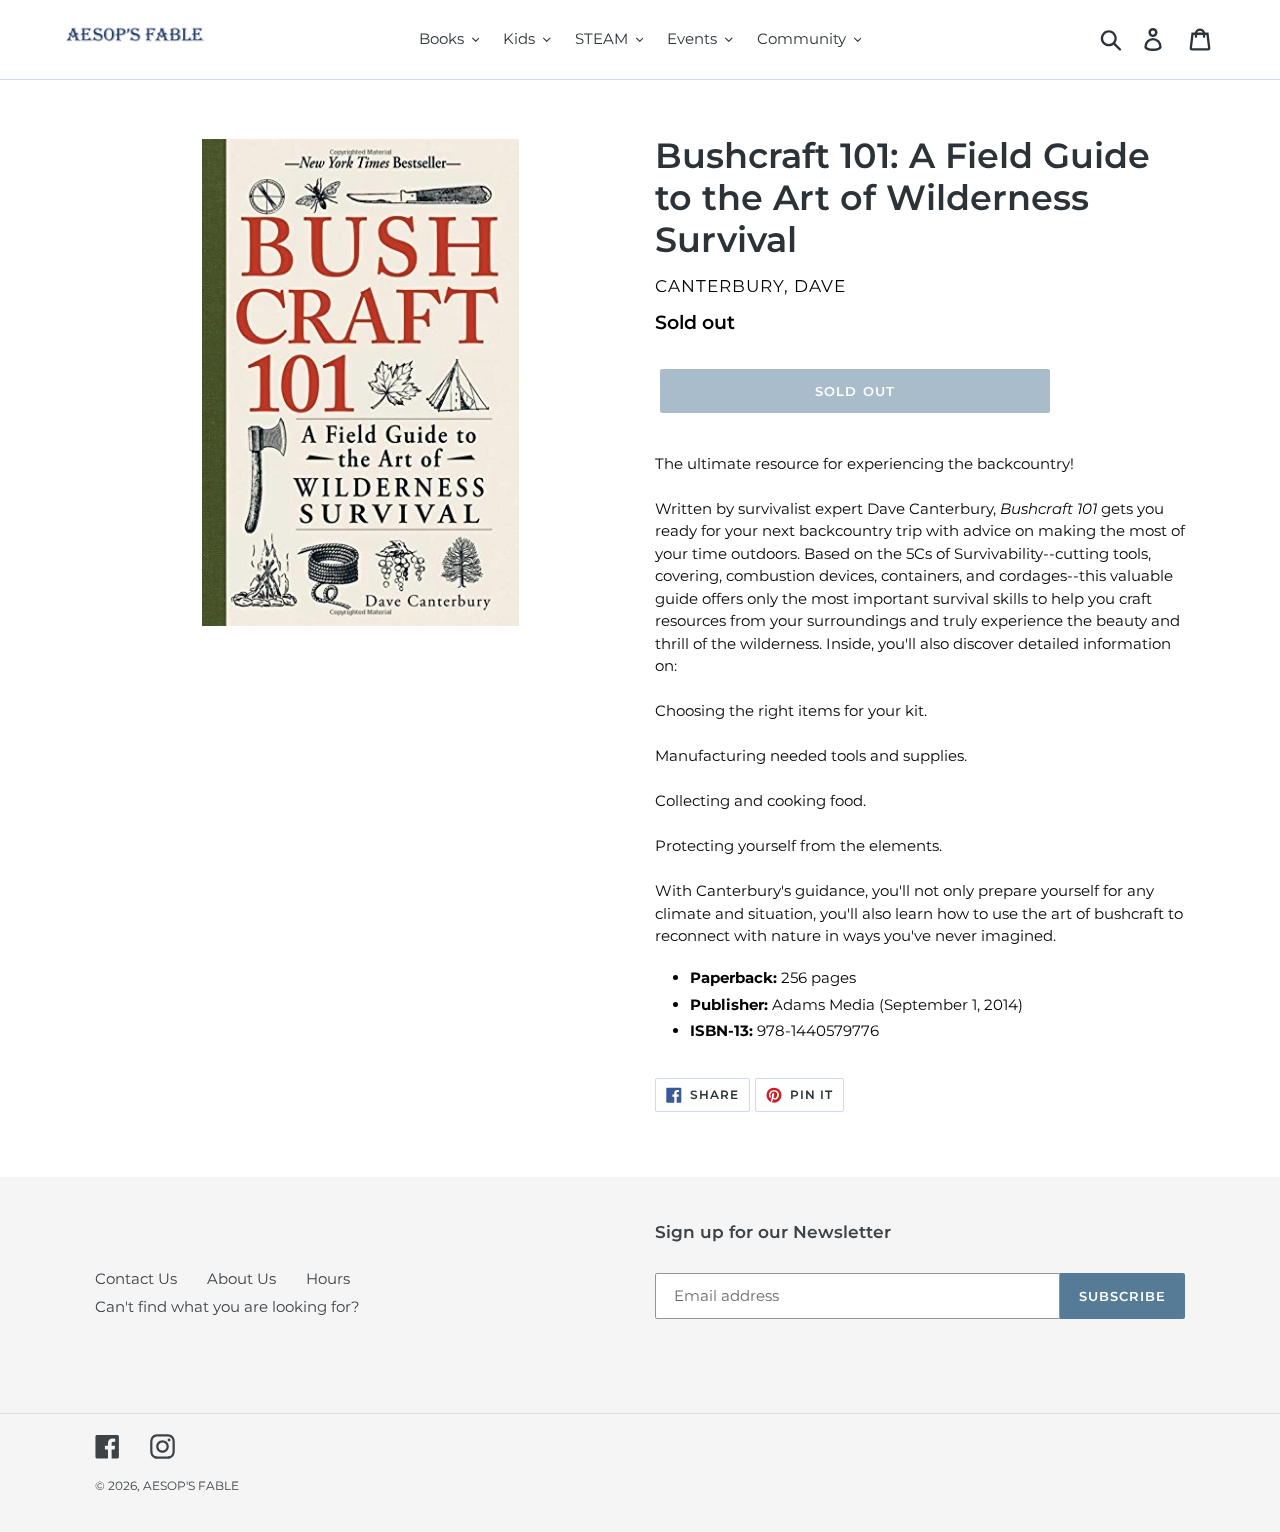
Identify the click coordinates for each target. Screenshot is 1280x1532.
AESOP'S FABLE (191, 1485)
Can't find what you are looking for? (227, 1306)
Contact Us (136, 1278)
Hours (328, 1278)
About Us (241, 1278)
